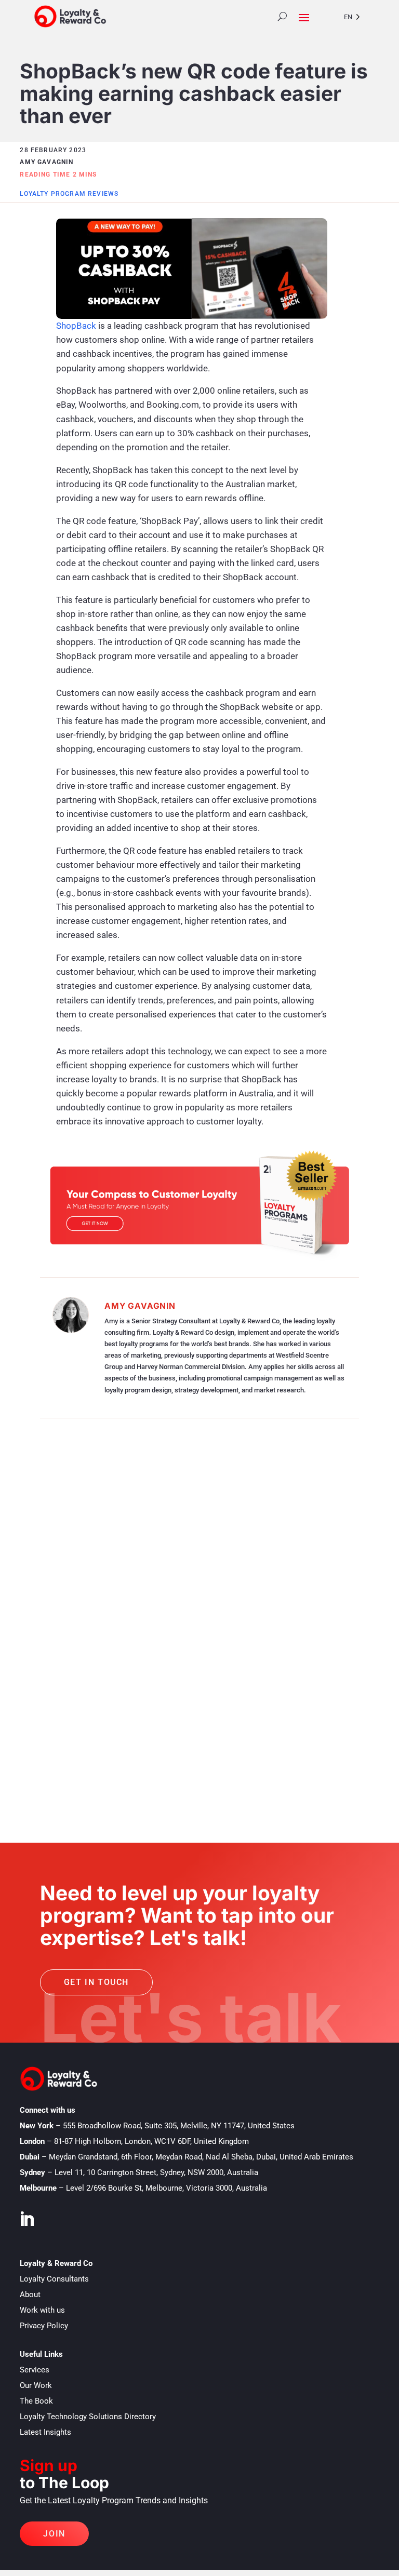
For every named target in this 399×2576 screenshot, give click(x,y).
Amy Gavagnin (140, 1306)
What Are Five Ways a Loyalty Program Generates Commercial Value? (188, 1645)
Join (54, 2534)
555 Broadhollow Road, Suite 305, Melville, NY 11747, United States (179, 2126)
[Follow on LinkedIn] (26, 2219)
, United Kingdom (151, 2141)
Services (35, 2370)
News (94, 1761)
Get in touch (96, 1982)
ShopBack (76, 326)
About (30, 2295)
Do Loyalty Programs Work (138, 1570)
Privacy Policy (44, 2326)
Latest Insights (45, 2432)
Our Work (36, 2385)
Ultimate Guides (219, 1570)
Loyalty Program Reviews (69, 194)
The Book (36, 2401)
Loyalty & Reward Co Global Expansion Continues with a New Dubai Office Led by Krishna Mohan (185, 1741)
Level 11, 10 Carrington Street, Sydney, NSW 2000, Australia (156, 2172)
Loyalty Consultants (54, 2279)
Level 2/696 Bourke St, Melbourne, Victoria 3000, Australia (167, 2188)
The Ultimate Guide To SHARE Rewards (133, 1555)
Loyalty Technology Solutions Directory (88, 2417)
